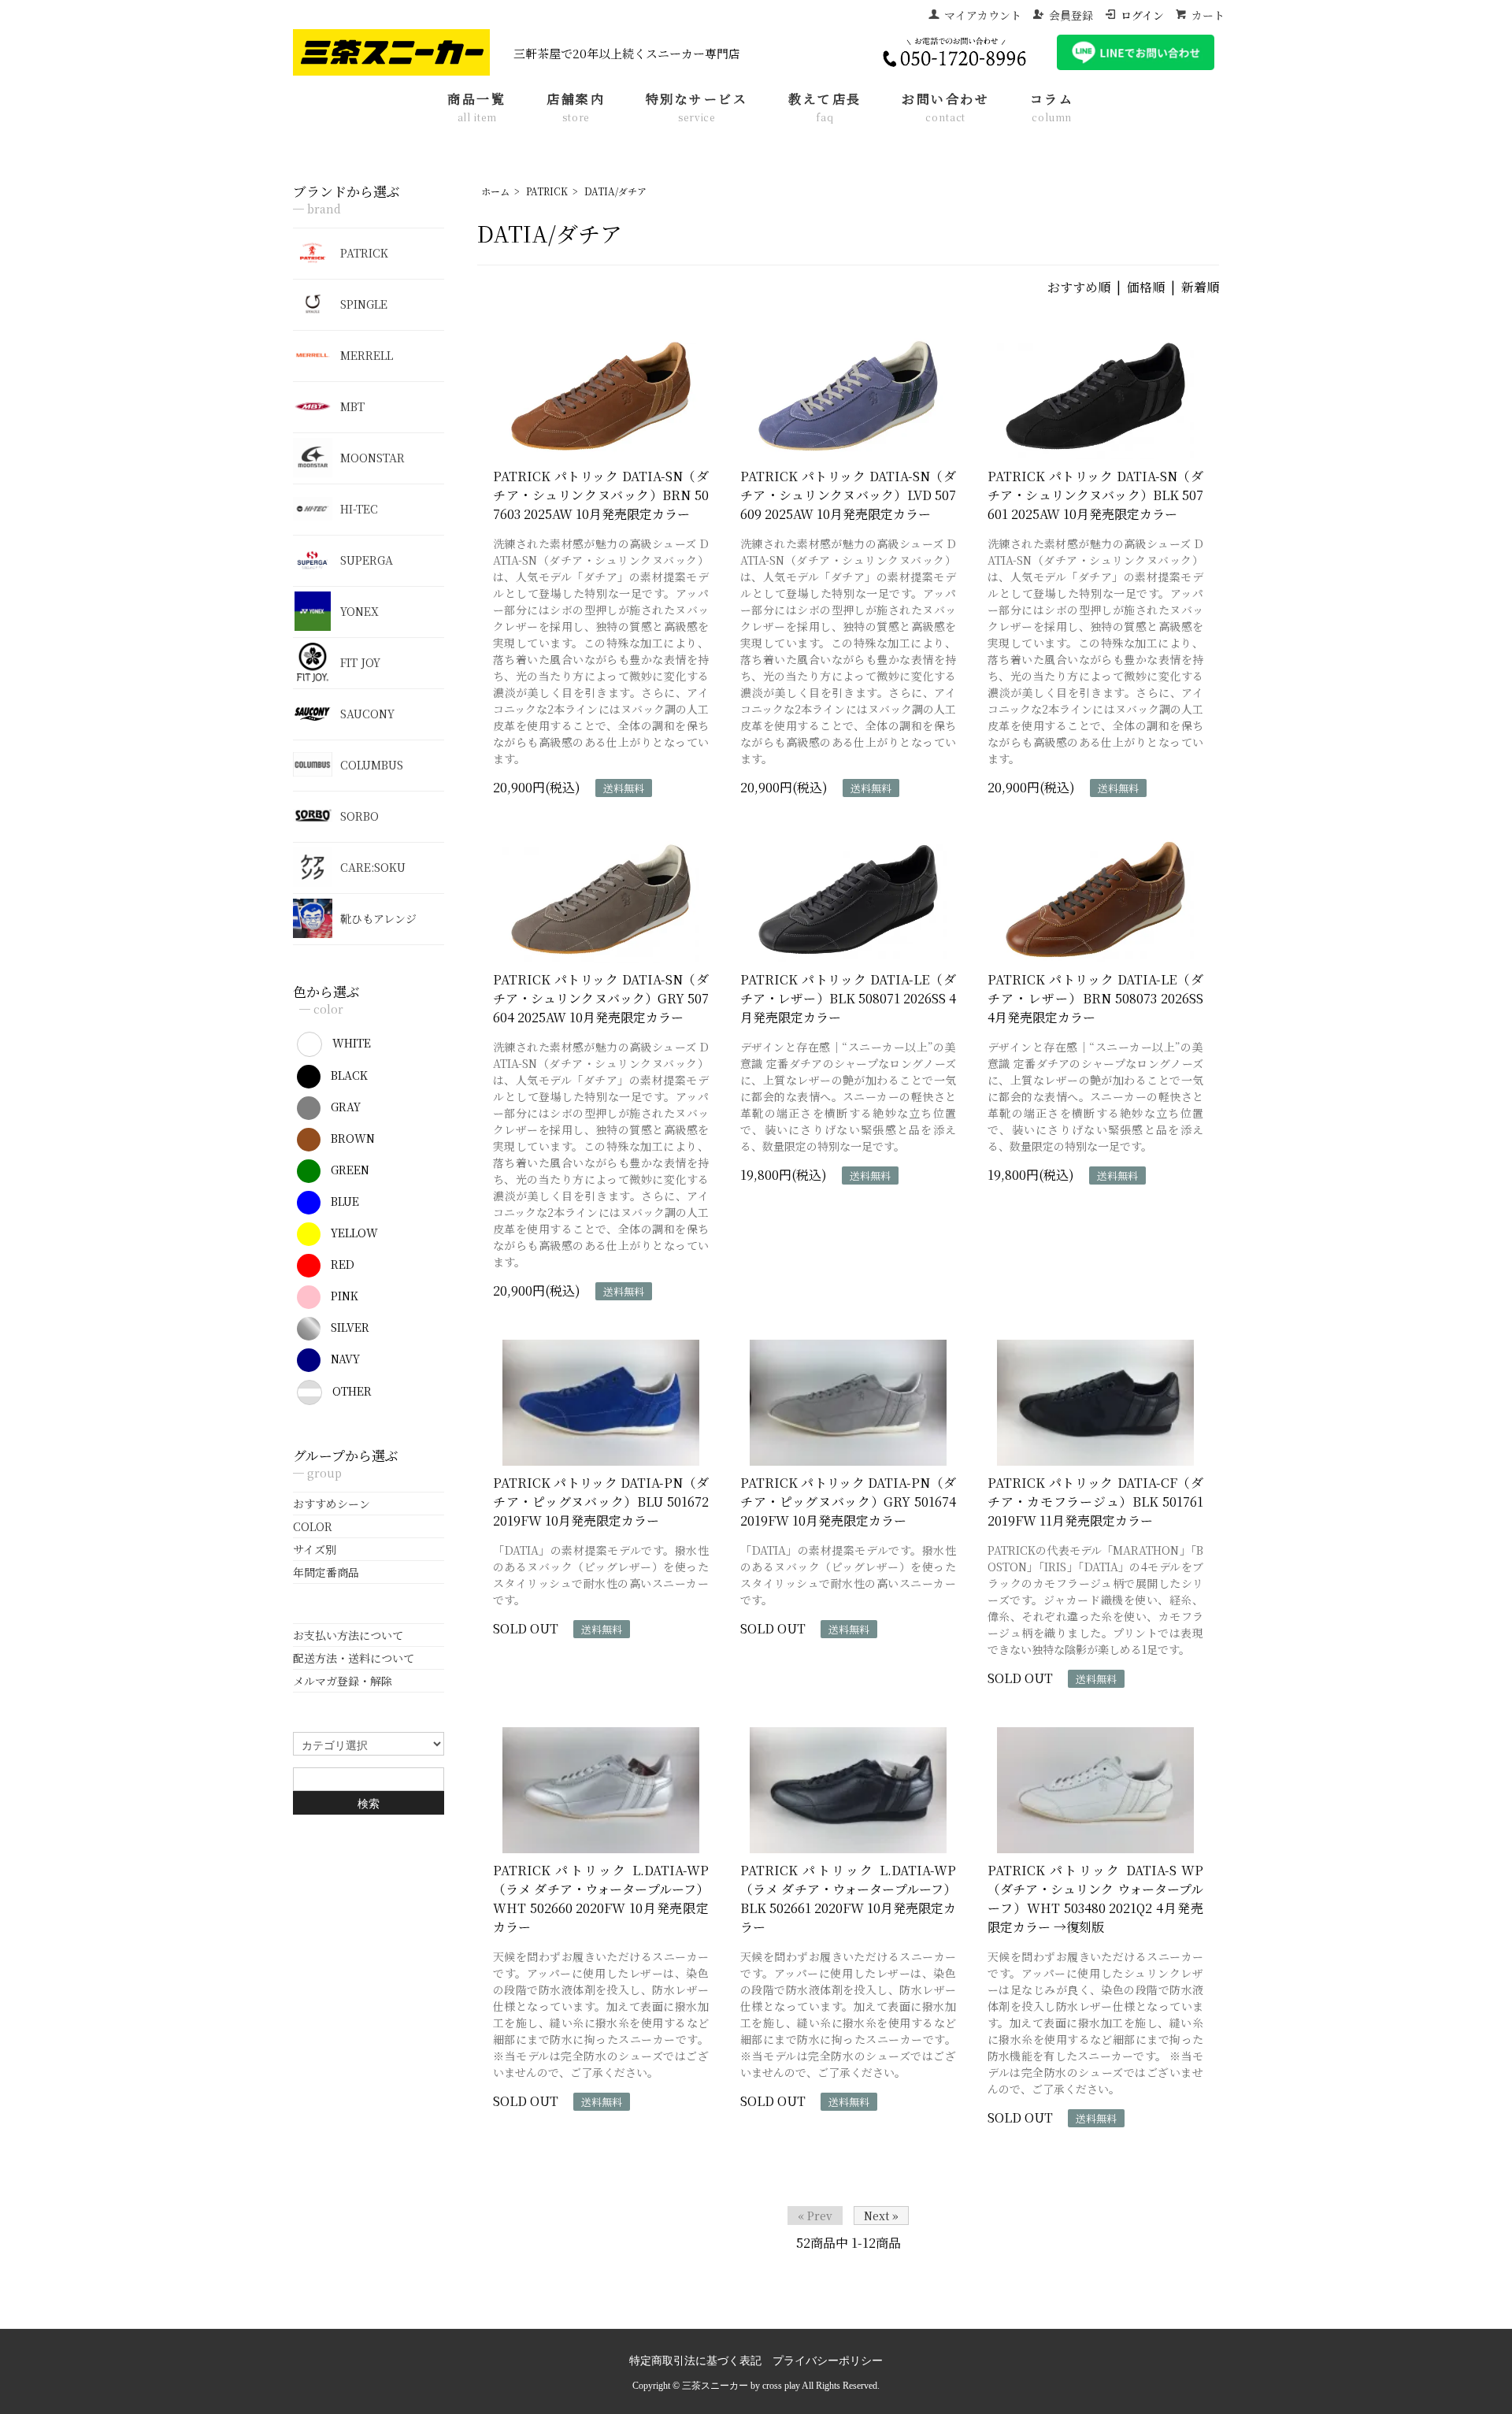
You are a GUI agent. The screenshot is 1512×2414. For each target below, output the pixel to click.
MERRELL (367, 355)
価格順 (1146, 287)
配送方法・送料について (354, 1658)
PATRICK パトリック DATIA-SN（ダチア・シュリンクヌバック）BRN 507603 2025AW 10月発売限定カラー (601, 495)
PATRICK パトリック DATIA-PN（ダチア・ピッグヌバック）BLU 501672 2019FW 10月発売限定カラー (601, 1502)
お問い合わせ (945, 108)
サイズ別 (315, 1549)
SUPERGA (367, 560)
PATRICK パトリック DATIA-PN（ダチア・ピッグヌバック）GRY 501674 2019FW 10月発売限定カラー (848, 1502)
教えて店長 (825, 108)
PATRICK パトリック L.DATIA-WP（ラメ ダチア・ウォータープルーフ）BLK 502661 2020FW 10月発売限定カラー (848, 1899)
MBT (352, 406)
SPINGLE (364, 304)
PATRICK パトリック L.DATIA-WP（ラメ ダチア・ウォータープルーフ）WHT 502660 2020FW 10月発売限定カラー (601, 1899)
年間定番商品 (326, 1572)
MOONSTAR (372, 458)
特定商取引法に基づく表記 (695, 2361)
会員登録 (1071, 15)
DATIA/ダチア (615, 191)
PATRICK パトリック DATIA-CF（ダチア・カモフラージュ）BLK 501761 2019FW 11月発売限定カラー (1095, 1502)
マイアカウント (983, 15)
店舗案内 (576, 108)
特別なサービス (697, 108)
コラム (1052, 108)
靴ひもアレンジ (378, 918)
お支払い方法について (348, 1635)
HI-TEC (359, 509)
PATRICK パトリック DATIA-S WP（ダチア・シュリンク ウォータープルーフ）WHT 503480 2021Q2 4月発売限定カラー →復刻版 (1095, 1899)
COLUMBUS (372, 765)
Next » (881, 2216)
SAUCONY (367, 714)
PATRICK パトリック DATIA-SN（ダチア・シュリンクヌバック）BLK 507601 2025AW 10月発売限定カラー (1095, 495)
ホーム (495, 191)
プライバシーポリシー (828, 2361)
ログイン (1142, 15)
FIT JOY (360, 662)
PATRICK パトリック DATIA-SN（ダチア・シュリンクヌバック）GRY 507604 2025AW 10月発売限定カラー (601, 998)
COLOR (313, 1526)
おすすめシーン (332, 1504)
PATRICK (547, 191)
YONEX (359, 611)
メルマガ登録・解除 (343, 1681)
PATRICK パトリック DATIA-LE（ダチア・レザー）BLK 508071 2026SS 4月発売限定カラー (848, 998)
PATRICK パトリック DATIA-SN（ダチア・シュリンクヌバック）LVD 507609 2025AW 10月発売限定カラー (848, 495)
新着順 (1200, 287)
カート (1208, 15)
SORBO (359, 816)
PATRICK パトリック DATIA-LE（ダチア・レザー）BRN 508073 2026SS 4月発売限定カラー (1095, 998)
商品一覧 (476, 108)
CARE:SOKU (373, 867)
